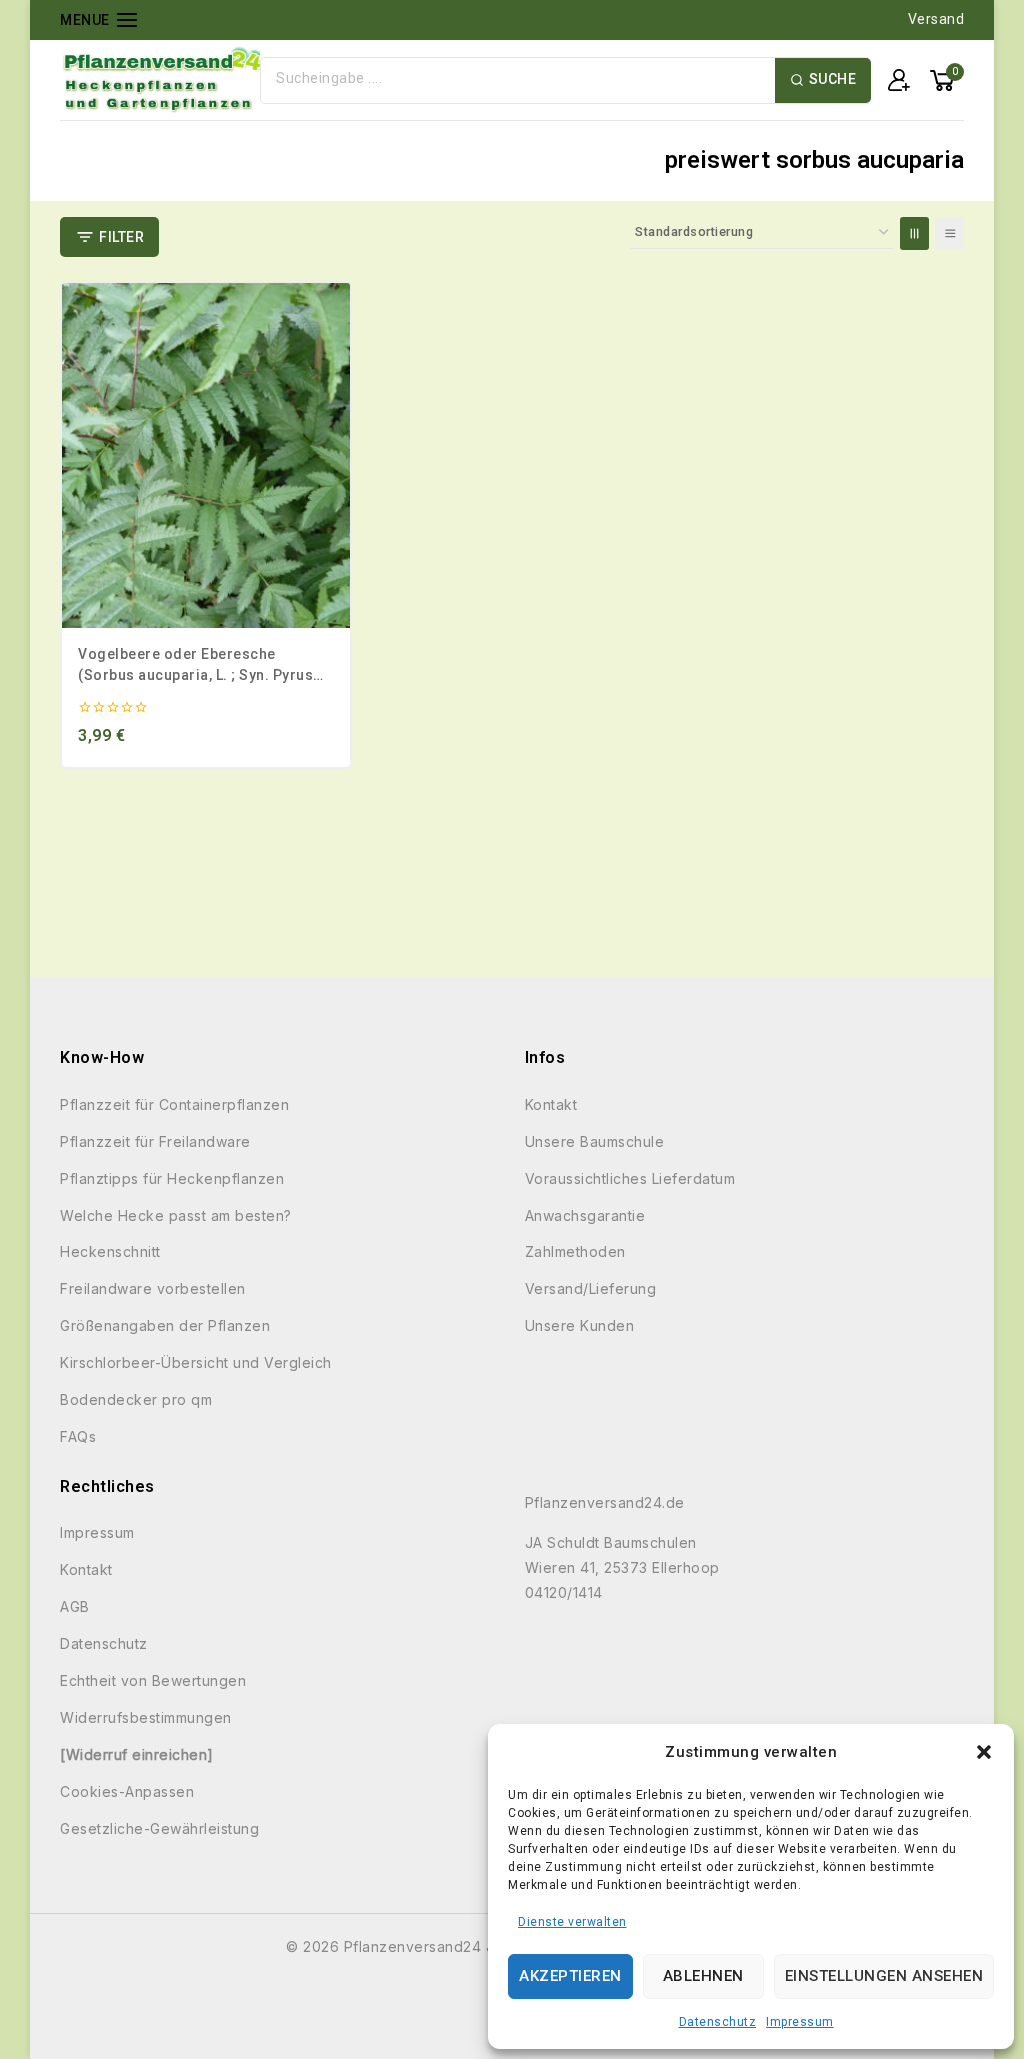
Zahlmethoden (575, 1251)
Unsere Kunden (580, 1325)
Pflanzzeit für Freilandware (155, 1141)
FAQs (78, 1436)
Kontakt (551, 1104)
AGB (75, 1606)
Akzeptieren (570, 1976)
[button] (984, 1752)
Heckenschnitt (110, 1251)
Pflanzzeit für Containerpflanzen (174, 1104)
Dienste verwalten (572, 1922)
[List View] (949, 233)
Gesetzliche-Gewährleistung (159, 1828)
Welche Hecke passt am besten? (176, 1215)
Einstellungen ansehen (884, 1976)
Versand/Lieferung (591, 1288)
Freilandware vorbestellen (153, 1288)
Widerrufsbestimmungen (146, 1717)
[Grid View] (914, 233)
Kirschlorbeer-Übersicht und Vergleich (196, 1362)
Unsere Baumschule (595, 1141)
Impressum (800, 2022)
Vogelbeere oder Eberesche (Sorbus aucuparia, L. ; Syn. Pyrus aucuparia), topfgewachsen (195, 675)
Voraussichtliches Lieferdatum (630, 1178)
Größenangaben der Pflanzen (165, 1325)
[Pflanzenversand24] (160, 80)
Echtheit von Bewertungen (153, 1680)
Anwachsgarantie (585, 1215)
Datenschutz (718, 2022)
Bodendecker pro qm (136, 1399)
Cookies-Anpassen (127, 1791)
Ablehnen (703, 1976)
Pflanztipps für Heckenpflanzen (172, 1178)
